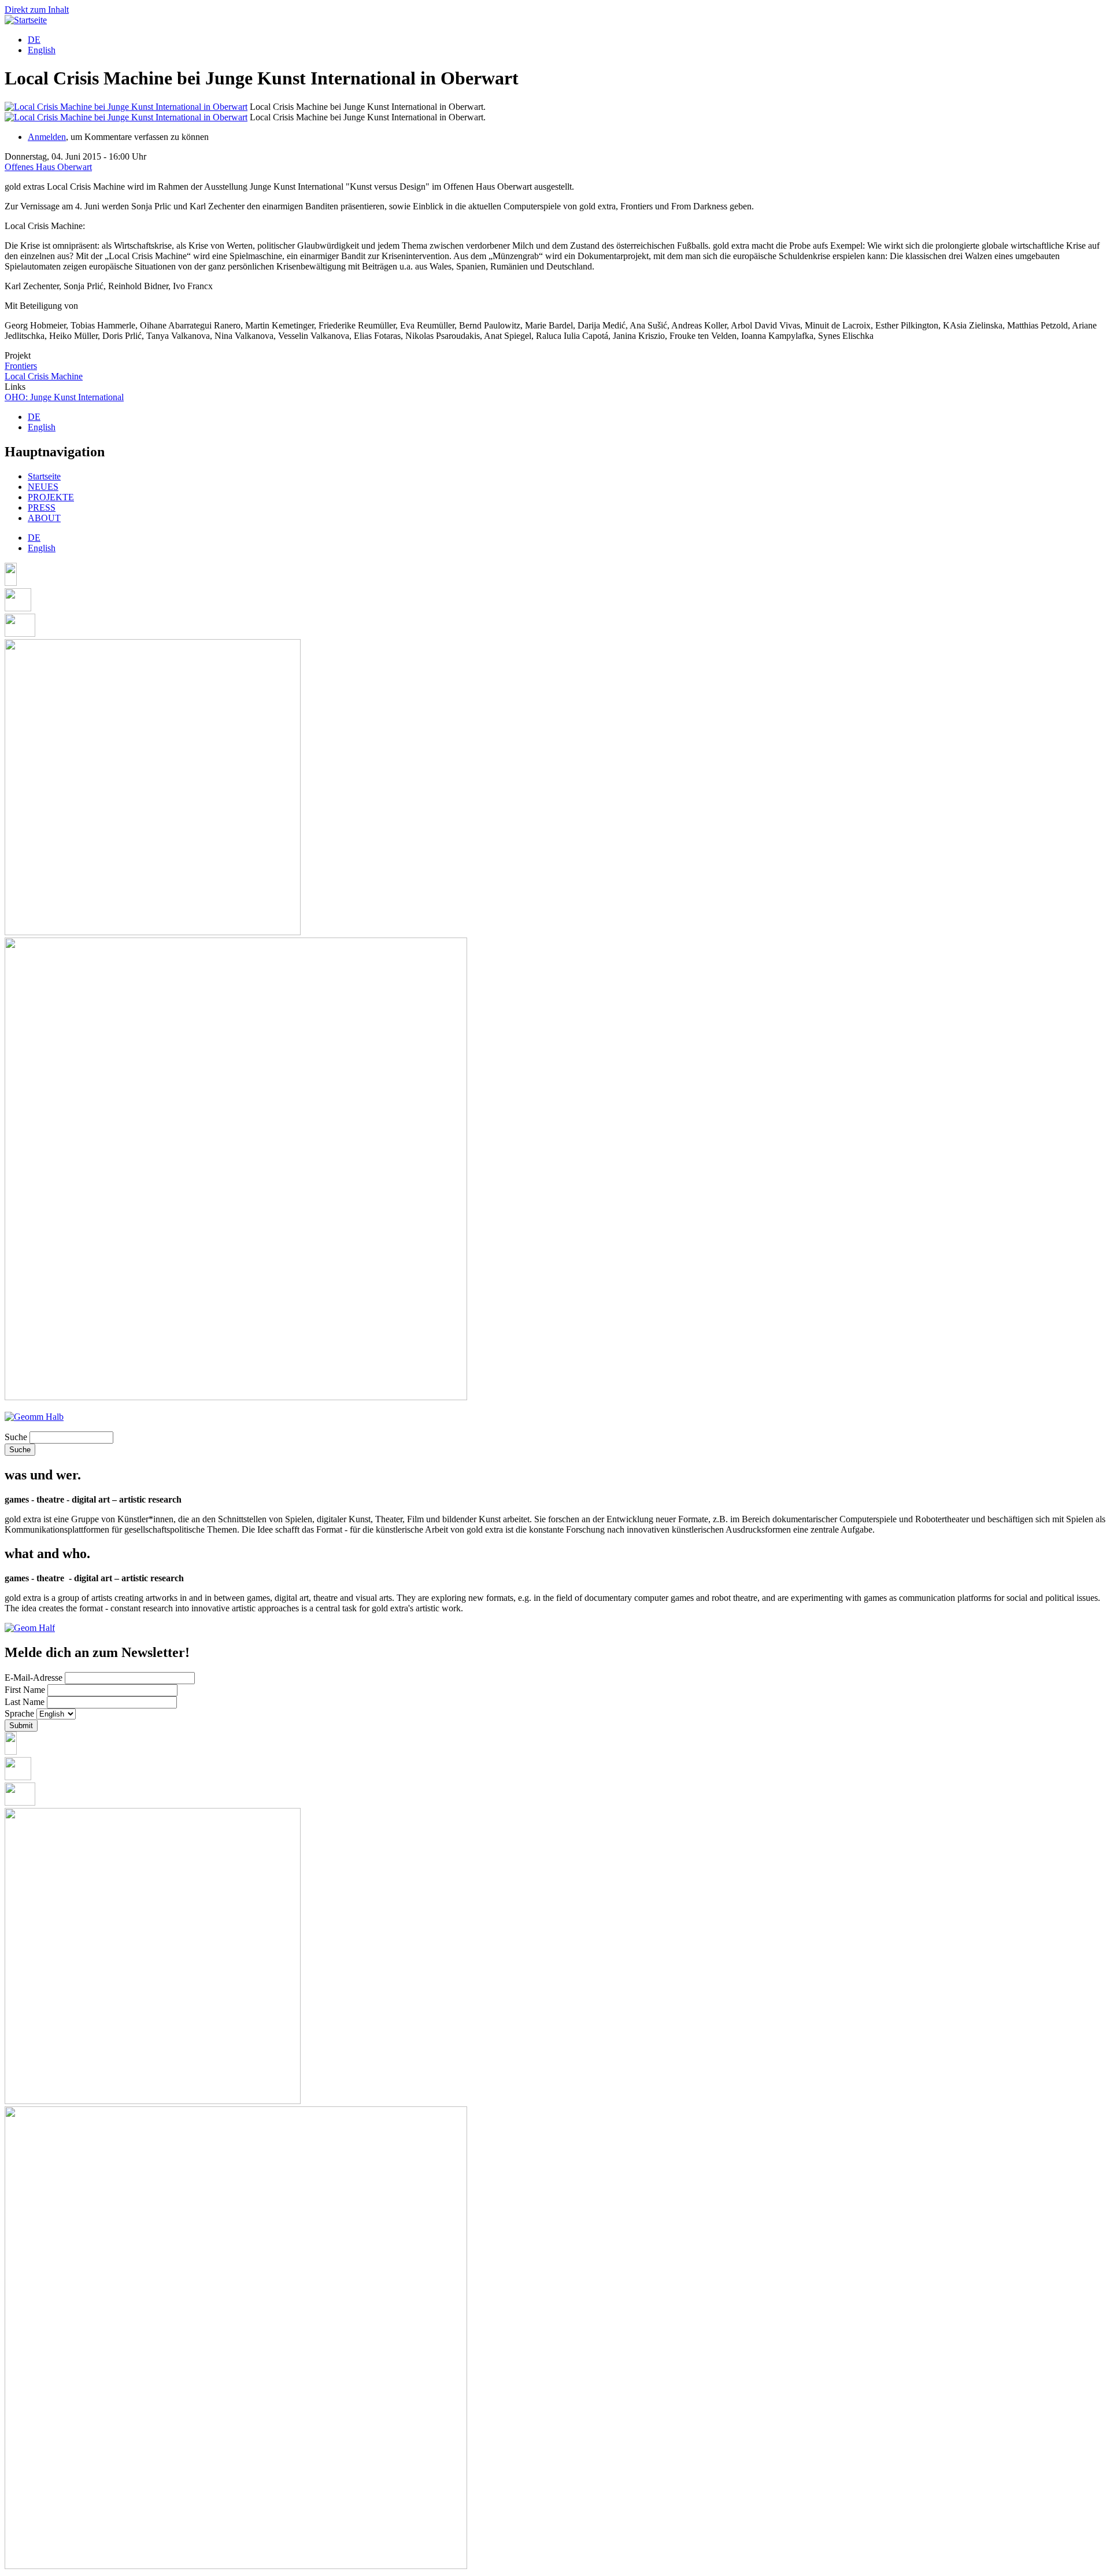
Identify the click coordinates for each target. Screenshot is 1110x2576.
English (42, 50)
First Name (25, 1690)
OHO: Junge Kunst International (64, 397)
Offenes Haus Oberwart (48, 167)
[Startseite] (26, 20)
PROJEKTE (51, 497)
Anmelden (47, 137)
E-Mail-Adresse (34, 1678)
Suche (16, 1437)
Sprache (19, 1713)
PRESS (42, 508)
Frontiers (21, 366)
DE (34, 40)
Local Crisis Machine (44, 376)
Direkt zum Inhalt (37, 10)
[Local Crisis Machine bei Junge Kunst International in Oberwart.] (126, 107)
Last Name (25, 1702)
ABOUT (44, 518)
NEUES (43, 487)
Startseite (44, 476)
